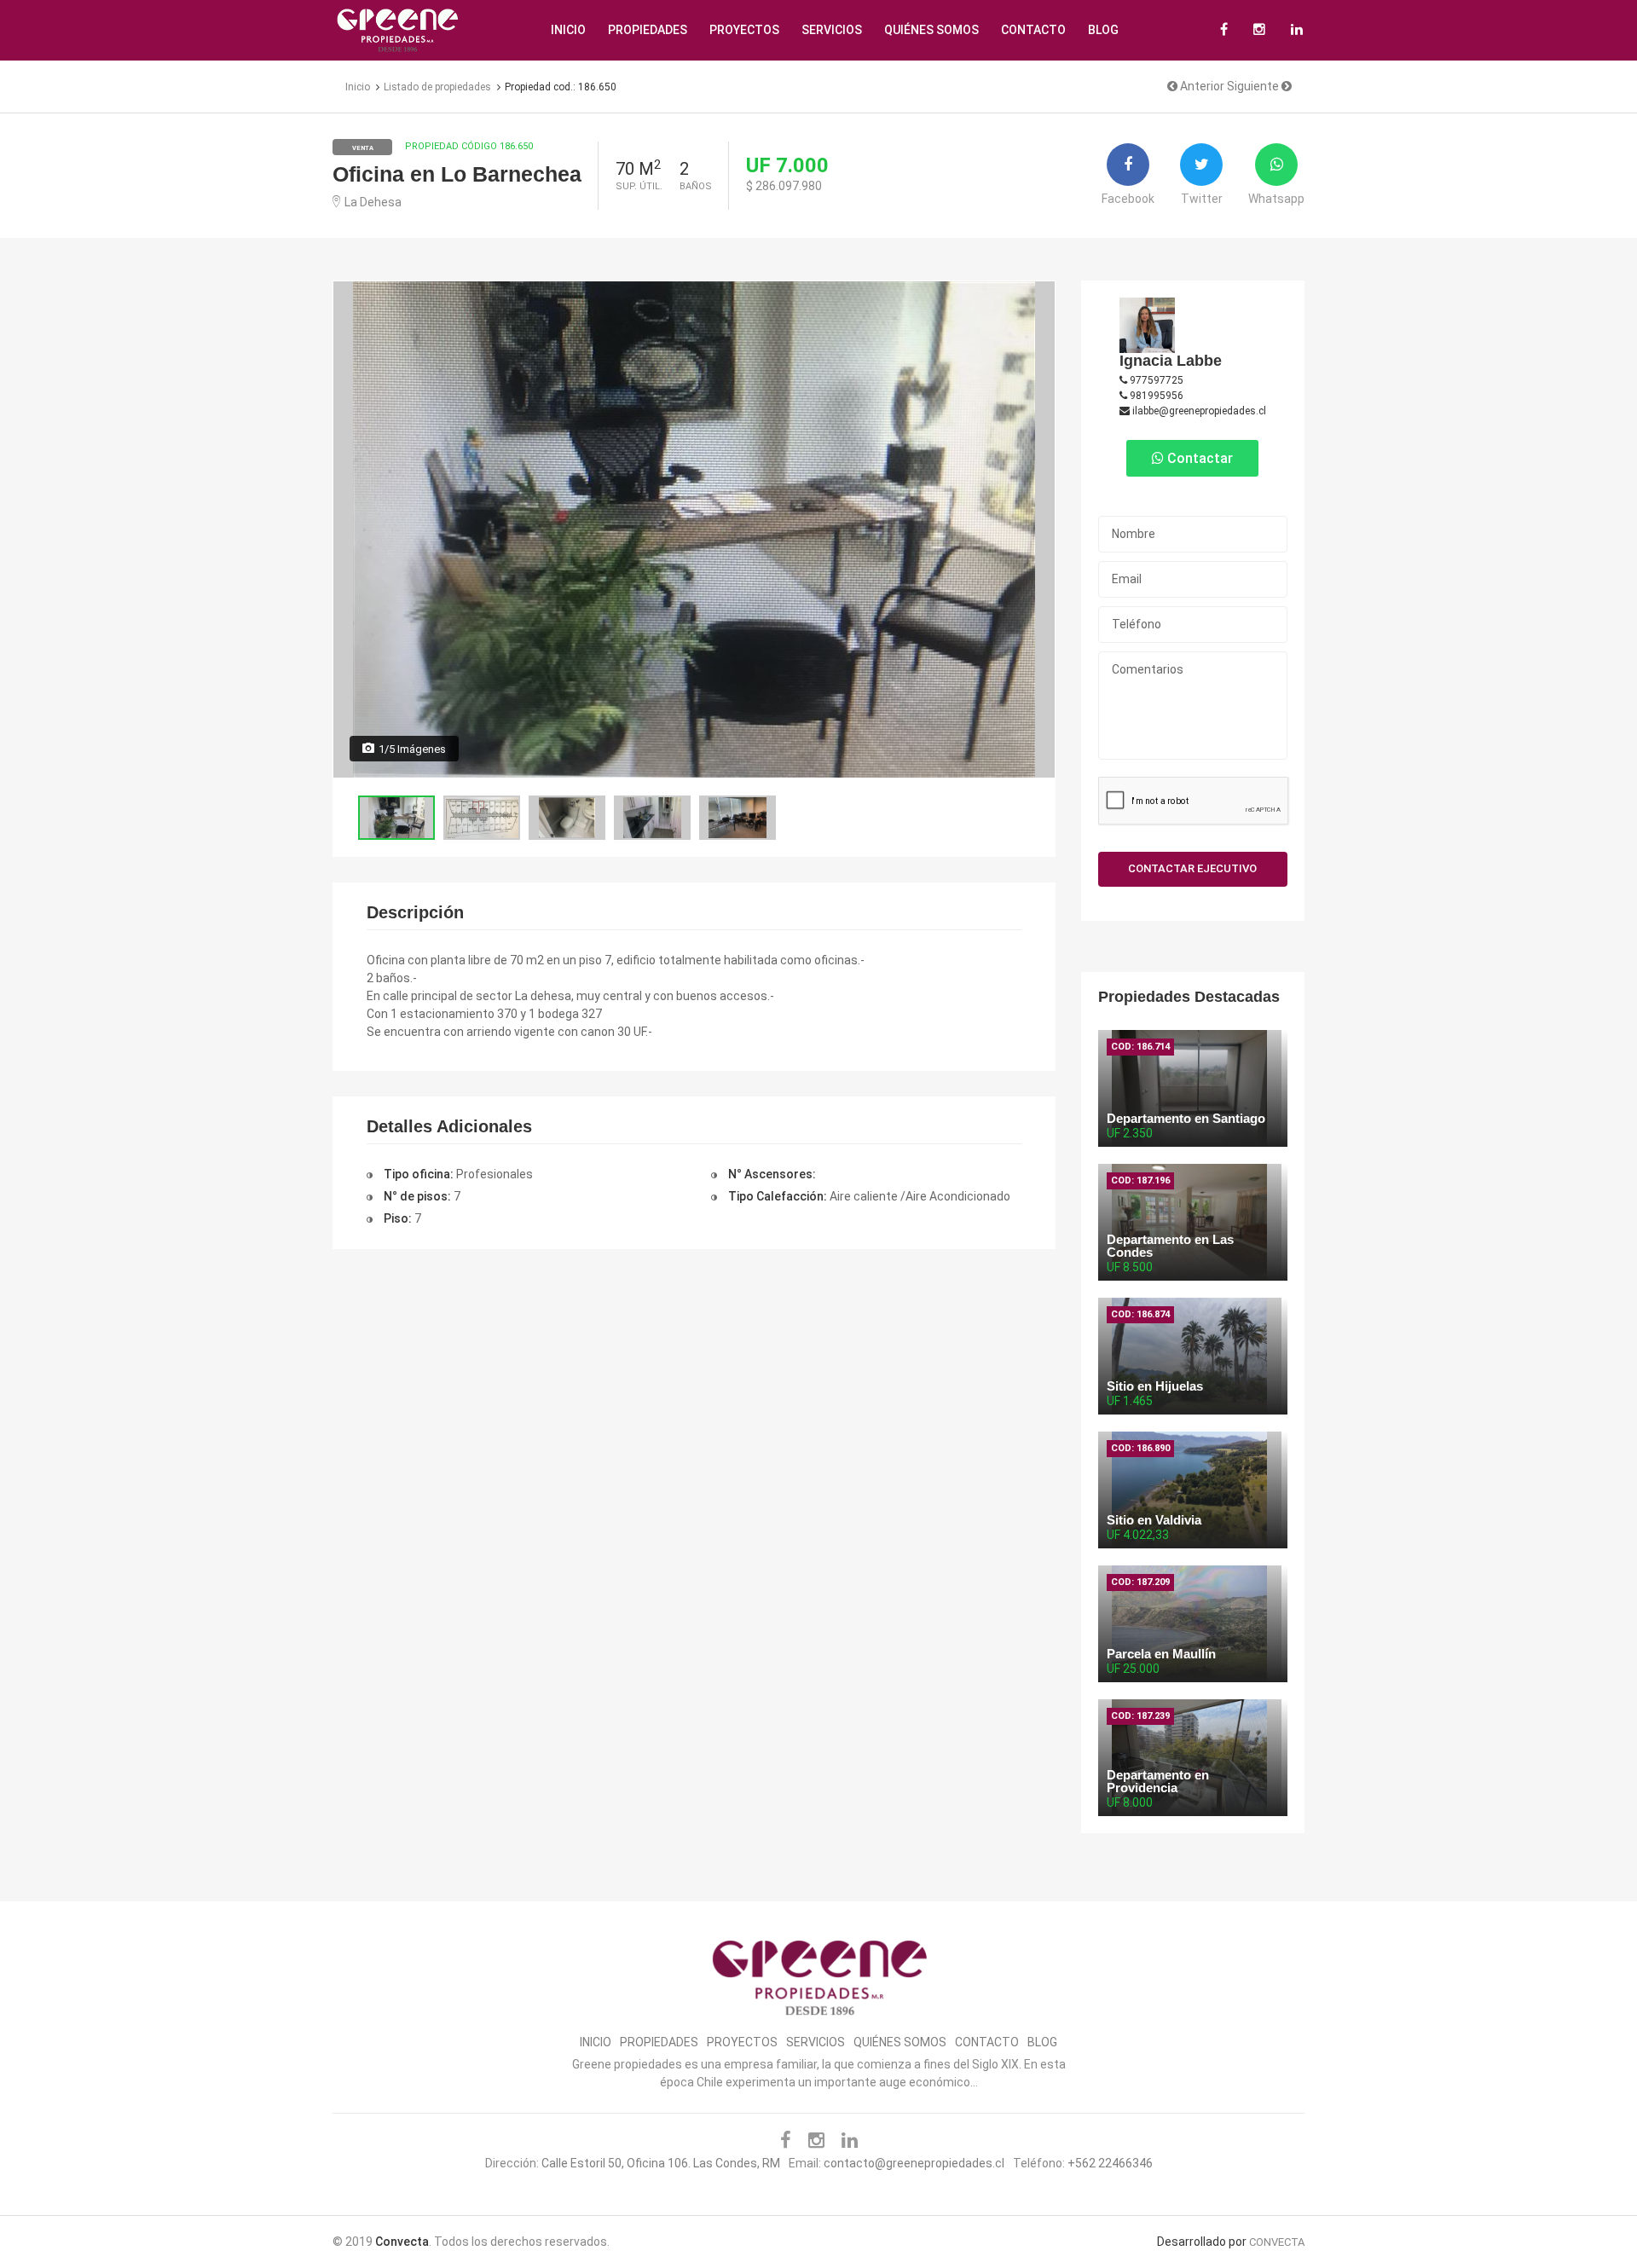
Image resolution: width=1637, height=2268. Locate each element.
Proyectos (744, 30)
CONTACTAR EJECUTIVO (1192, 868)
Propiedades (648, 30)
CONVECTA (1277, 2242)
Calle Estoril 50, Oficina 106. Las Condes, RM (661, 2163)
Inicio (568, 30)
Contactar (1198, 458)
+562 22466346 (1110, 2163)
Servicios (832, 30)
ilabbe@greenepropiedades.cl (1198, 411)
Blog (1103, 30)
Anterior (1201, 86)
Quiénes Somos (931, 30)
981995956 (1155, 396)
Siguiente (1254, 86)
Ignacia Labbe (1171, 361)
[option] (694, 529)
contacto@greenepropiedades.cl (914, 2163)
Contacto (1033, 30)
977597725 (1155, 380)
